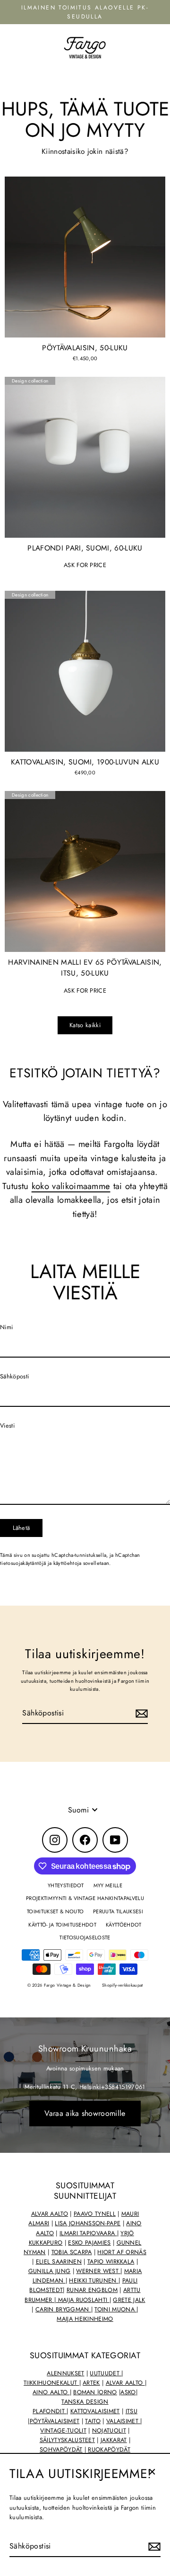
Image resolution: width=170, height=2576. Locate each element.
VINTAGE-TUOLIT (63, 2431)
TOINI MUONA (115, 2310)
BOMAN (85, 2392)
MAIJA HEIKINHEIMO (85, 2319)
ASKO (128, 2392)
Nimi (6, 1327)
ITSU (132, 2411)
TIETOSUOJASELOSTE (85, 1937)
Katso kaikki (85, 1025)
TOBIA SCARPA (72, 2252)
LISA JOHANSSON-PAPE (88, 2223)
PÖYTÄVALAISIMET (55, 2421)
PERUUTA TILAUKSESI (118, 1911)
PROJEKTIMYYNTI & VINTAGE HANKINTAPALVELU (85, 1898)
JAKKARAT (114, 2440)
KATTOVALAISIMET (95, 2411)
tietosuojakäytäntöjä (23, 1563)
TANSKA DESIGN (85, 2402)
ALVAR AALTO (50, 2214)
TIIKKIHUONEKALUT (51, 2383)
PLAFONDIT (50, 2411)
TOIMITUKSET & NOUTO (55, 1911)
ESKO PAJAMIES (89, 2243)
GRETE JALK (129, 2300)
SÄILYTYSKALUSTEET (67, 2440)
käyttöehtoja (68, 1563)
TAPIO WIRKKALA (111, 2262)
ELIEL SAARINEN (59, 2262)
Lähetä (21, 1528)
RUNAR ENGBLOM (92, 2290)
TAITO (93, 2421)
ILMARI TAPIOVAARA (88, 2233)
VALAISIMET (123, 2421)
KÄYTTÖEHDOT (124, 1925)
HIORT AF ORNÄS (122, 2252)
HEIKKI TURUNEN (94, 2281)
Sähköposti (14, 1376)
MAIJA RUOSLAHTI (82, 2300)
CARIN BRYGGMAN (63, 2310)
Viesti (7, 1426)
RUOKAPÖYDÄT (109, 2450)
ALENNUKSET (65, 2373)
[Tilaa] (153, 2547)
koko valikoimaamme (71, 1186)
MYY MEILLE (108, 1885)
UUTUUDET (106, 2373)
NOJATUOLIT (109, 2431)
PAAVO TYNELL (95, 2214)
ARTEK (91, 2383)
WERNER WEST (98, 2271)
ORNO (108, 2392)
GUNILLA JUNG (50, 2271)
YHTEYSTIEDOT (66, 1885)
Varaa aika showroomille (85, 2113)
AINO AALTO (51, 2392)
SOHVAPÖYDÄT (61, 2450)
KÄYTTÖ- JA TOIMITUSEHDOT (62, 1925)
